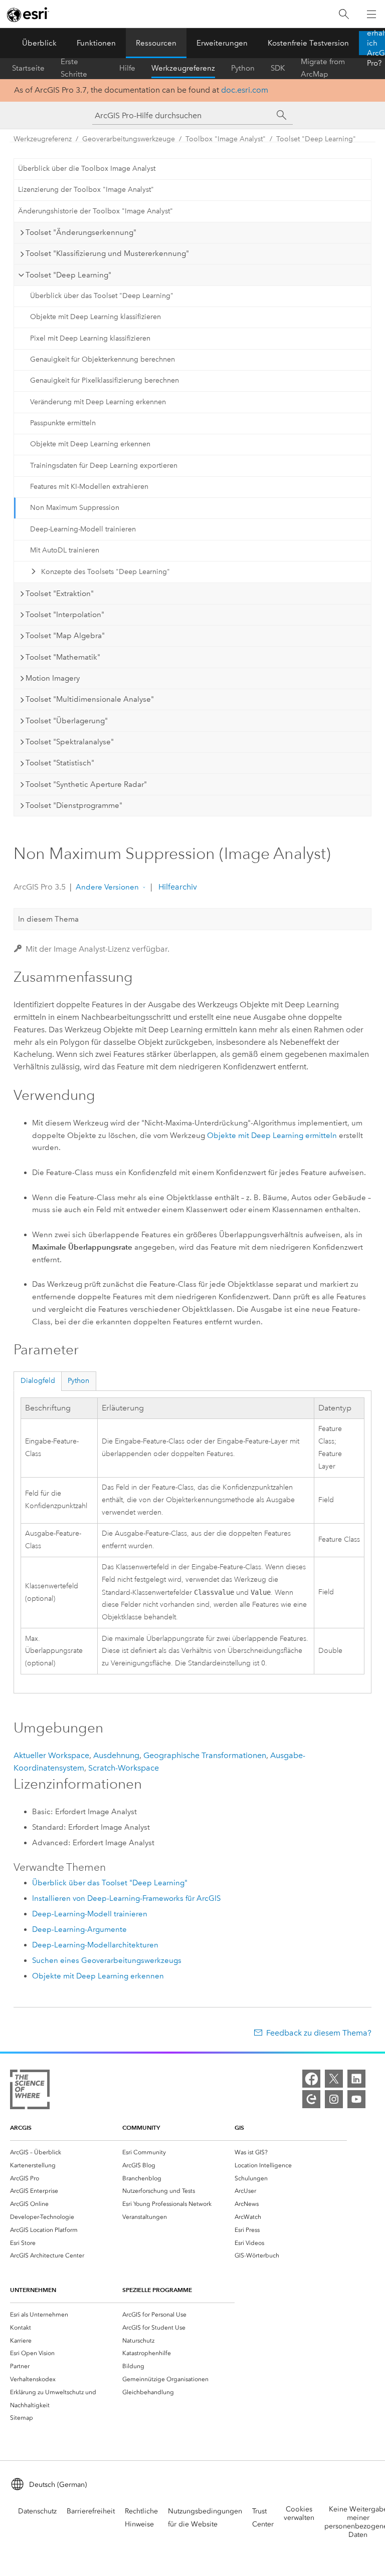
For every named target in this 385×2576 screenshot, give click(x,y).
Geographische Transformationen (205, 1755)
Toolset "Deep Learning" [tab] (68, 275)
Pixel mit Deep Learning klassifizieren (90, 338)
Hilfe (127, 68)
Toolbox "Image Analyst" (226, 139)
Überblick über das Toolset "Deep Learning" (102, 296)
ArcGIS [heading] (21, 2127)
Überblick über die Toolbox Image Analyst (87, 169)
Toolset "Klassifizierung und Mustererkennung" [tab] (107, 253)
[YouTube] (356, 2099)
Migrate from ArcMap (323, 68)
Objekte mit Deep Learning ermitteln (272, 1135)
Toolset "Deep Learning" (316, 139)
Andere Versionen (107, 887)
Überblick (39, 43)
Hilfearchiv (177, 887)
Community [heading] (141, 2127)
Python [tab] (78, 1381)
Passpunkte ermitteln (63, 423)
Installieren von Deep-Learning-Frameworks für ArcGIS (126, 1898)
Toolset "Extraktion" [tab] (60, 594)
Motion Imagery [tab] (53, 678)
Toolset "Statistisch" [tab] (60, 763)
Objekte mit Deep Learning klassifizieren (95, 317)
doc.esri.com (245, 90)
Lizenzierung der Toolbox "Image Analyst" (86, 190)
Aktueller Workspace (51, 1755)
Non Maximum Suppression (75, 508)
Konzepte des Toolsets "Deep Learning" (106, 572)
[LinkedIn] (356, 2079)
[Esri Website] (28, 15)
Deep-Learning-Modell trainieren (83, 529)
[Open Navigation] (371, 14)
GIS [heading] (239, 2127)
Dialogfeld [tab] (38, 1381)
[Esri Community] (311, 2099)
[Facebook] (311, 2079)
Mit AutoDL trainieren (65, 550)
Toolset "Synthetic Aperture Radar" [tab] (86, 784)
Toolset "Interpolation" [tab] (65, 615)
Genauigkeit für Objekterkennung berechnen (103, 359)
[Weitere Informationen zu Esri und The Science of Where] (30, 2091)
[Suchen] (344, 14)
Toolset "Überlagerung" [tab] (67, 721)
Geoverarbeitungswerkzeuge (129, 139)
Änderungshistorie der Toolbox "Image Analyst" (95, 211)
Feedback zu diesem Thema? (319, 2033)
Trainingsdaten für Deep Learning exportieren (104, 466)
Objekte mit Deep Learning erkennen (90, 444)
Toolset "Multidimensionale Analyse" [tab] (90, 699)
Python (243, 68)
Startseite (28, 68)
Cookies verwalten (299, 2513)
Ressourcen (156, 43)
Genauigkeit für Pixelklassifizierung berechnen (105, 380)
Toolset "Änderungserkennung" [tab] (81, 232)
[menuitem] (66, 2152)
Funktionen (96, 43)
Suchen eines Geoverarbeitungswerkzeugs (107, 1960)
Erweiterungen (222, 43)
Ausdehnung (116, 1755)
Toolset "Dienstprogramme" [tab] (74, 805)
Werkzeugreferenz (183, 68)
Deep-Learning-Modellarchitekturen (95, 1945)
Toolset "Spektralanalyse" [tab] (70, 742)
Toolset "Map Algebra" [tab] (65, 636)
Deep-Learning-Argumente (79, 1929)
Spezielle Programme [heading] (157, 2290)
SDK (278, 68)
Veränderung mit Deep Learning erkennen (98, 402)
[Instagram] (334, 2099)
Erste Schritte (74, 68)
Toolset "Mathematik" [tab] (63, 657)
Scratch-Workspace (124, 1768)
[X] (334, 2079)
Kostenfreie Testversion (308, 43)
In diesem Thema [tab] (48, 919)
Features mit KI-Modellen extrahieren (89, 487)
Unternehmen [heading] (33, 2290)
